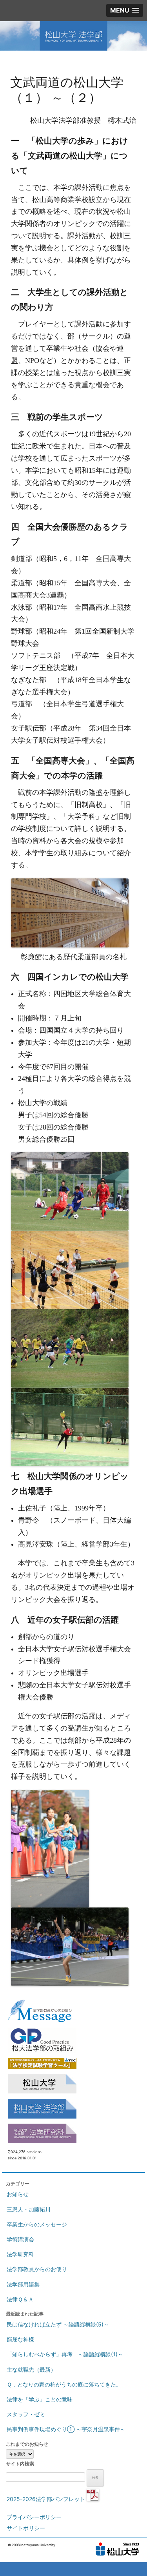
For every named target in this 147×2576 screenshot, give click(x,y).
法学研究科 (20, 2254)
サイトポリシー (26, 2528)
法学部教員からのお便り (37, 2269)
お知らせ (18, 2194)
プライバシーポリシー (34, 2517)
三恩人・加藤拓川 (29, 2209)
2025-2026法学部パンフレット (47, 2499)
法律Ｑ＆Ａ (20, 2299)
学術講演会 (20, 2239)
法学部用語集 (23, 2284)
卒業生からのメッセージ (37, 2224)
